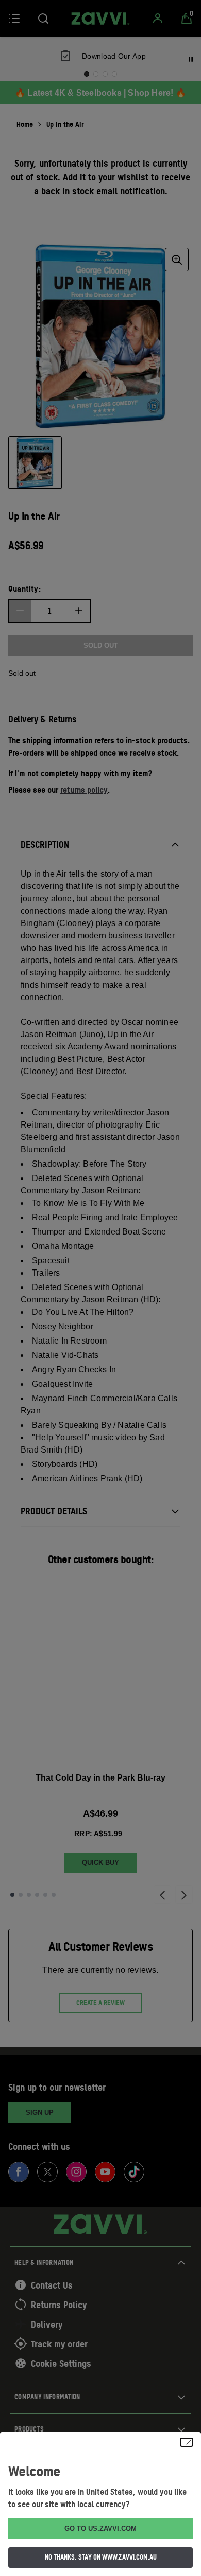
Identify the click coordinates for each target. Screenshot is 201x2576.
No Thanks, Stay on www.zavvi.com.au (101, 2557)
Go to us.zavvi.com (100, 2528)
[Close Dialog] (187, 2442)
